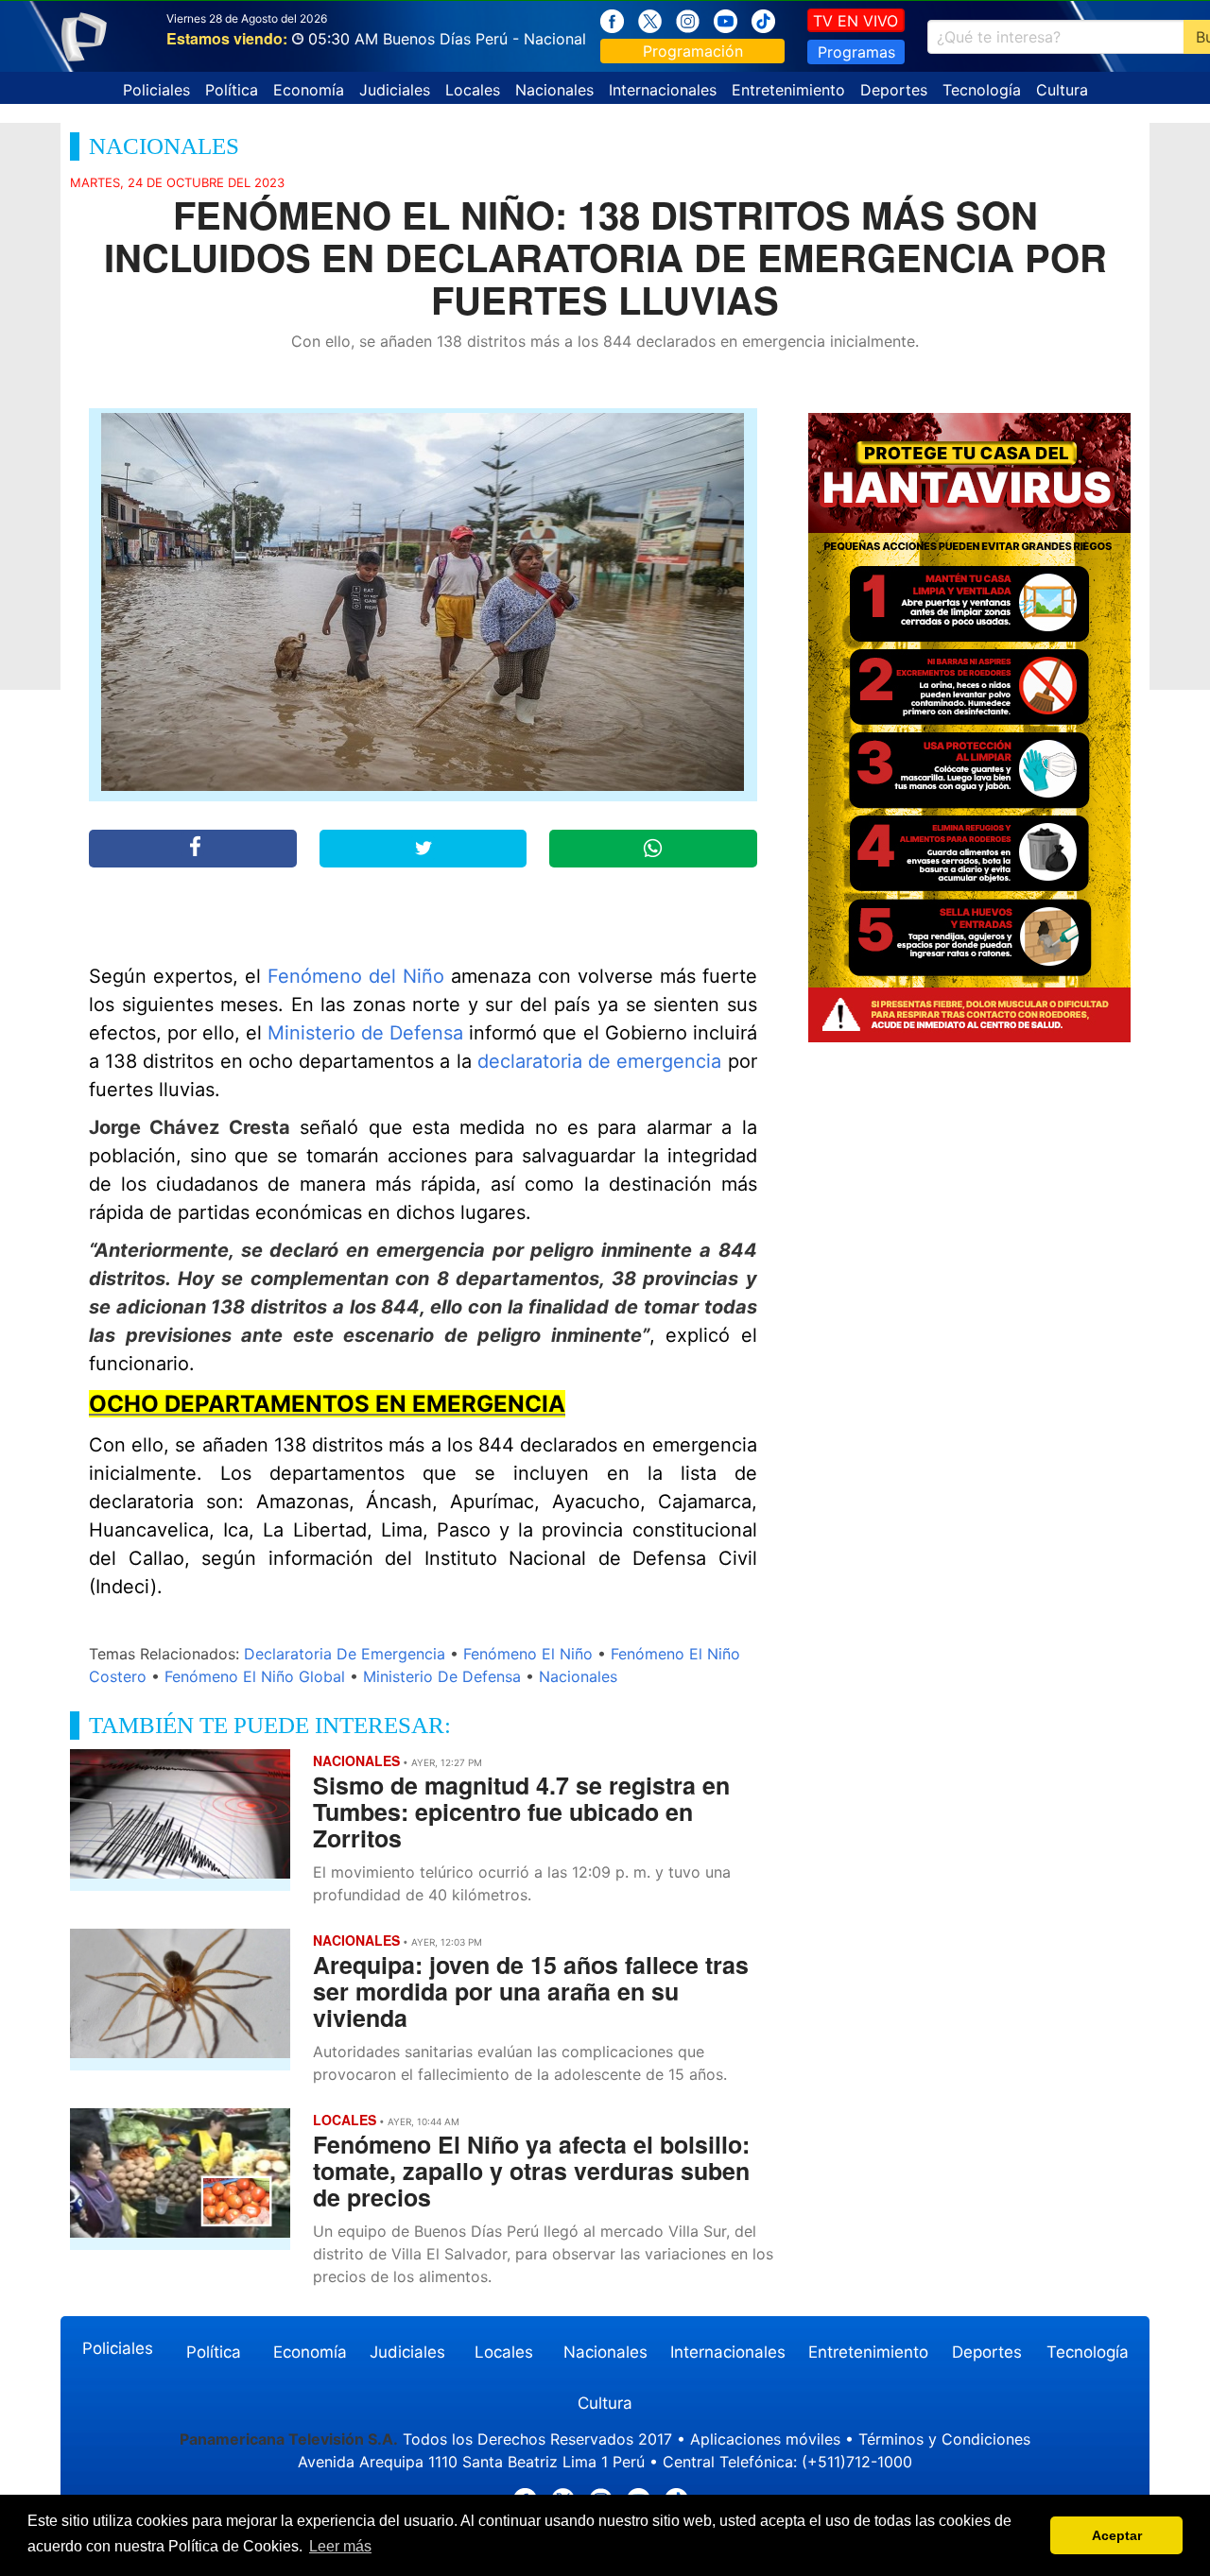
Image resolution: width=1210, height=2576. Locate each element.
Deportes (894, 90)
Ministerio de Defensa (365, 1033)
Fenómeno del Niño (356, 976)
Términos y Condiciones (944, 2439)
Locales (473, 90)
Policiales (156, 90)
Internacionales (663, 90)
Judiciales (395, 90)
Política (232, 90)
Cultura (1062, 90)
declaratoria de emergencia (599, 1061)
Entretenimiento (788, 90)
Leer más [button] (340, 2546)
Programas (856, 52)
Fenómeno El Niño (528, 1654)
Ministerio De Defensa (442, 1676)
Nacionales (554, 90)
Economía (309, 90)
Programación (693, 51)
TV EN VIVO (856, 21)
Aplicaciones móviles (765, 2439)
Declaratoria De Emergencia (345, 1654)
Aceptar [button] (1117, 2535)
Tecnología (982, 90)
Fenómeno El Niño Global (255, 1676)
